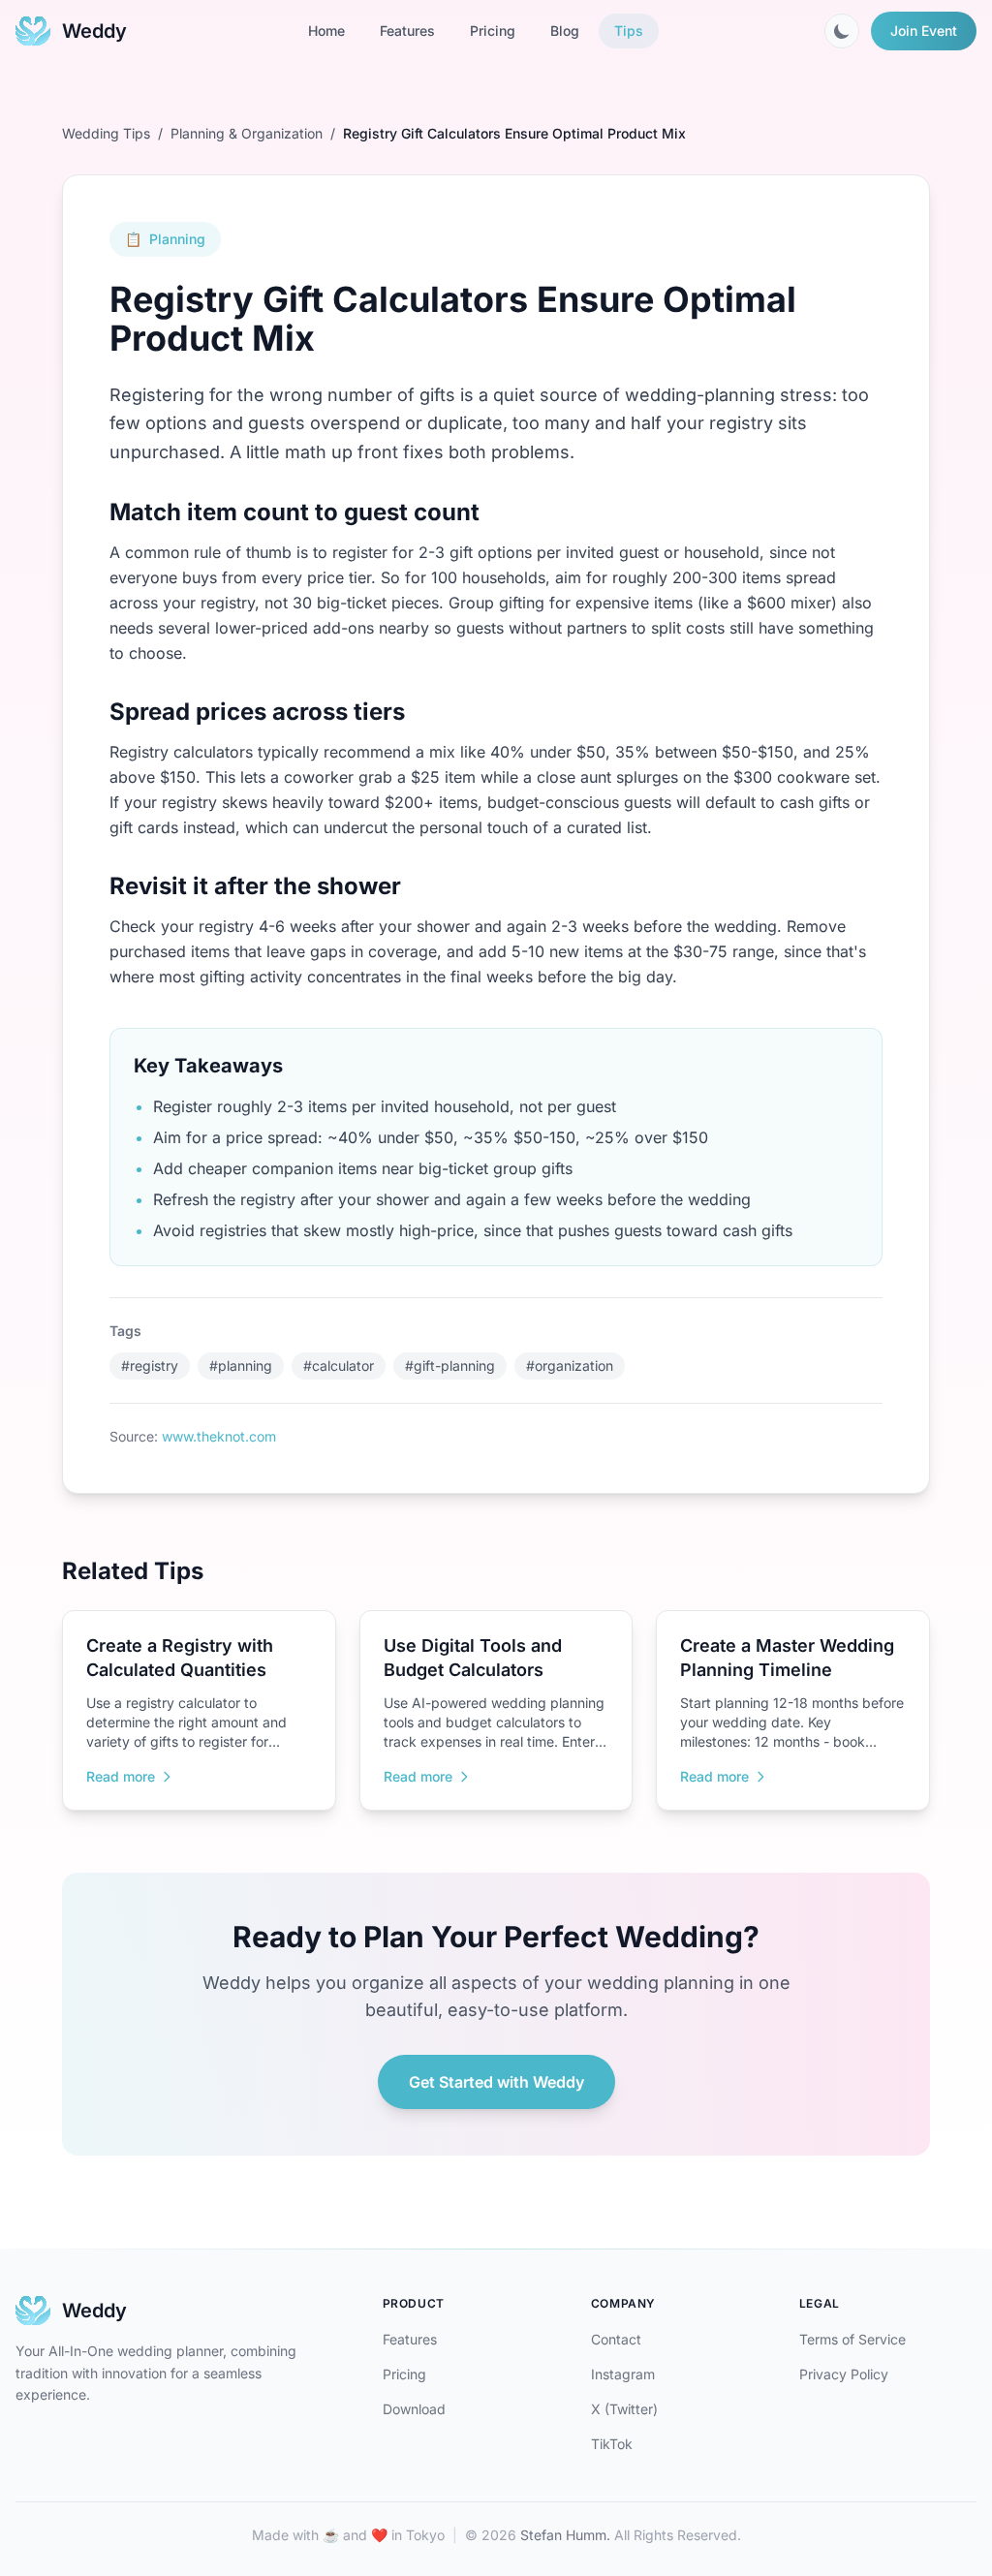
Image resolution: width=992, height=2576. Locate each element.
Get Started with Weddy (496, 2082)
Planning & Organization (247, 133)
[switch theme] (842, 31)
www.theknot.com (219, 1436)
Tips (629, 31)
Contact (616, 2339)
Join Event (924, 31)
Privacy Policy (844, 2374)
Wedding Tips (106, 133)
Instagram (623, 2374)
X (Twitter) (624, 2409)
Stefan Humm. (565, 2535)
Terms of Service (852, 2339)
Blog (565, 31)
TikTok (612, 2444)
